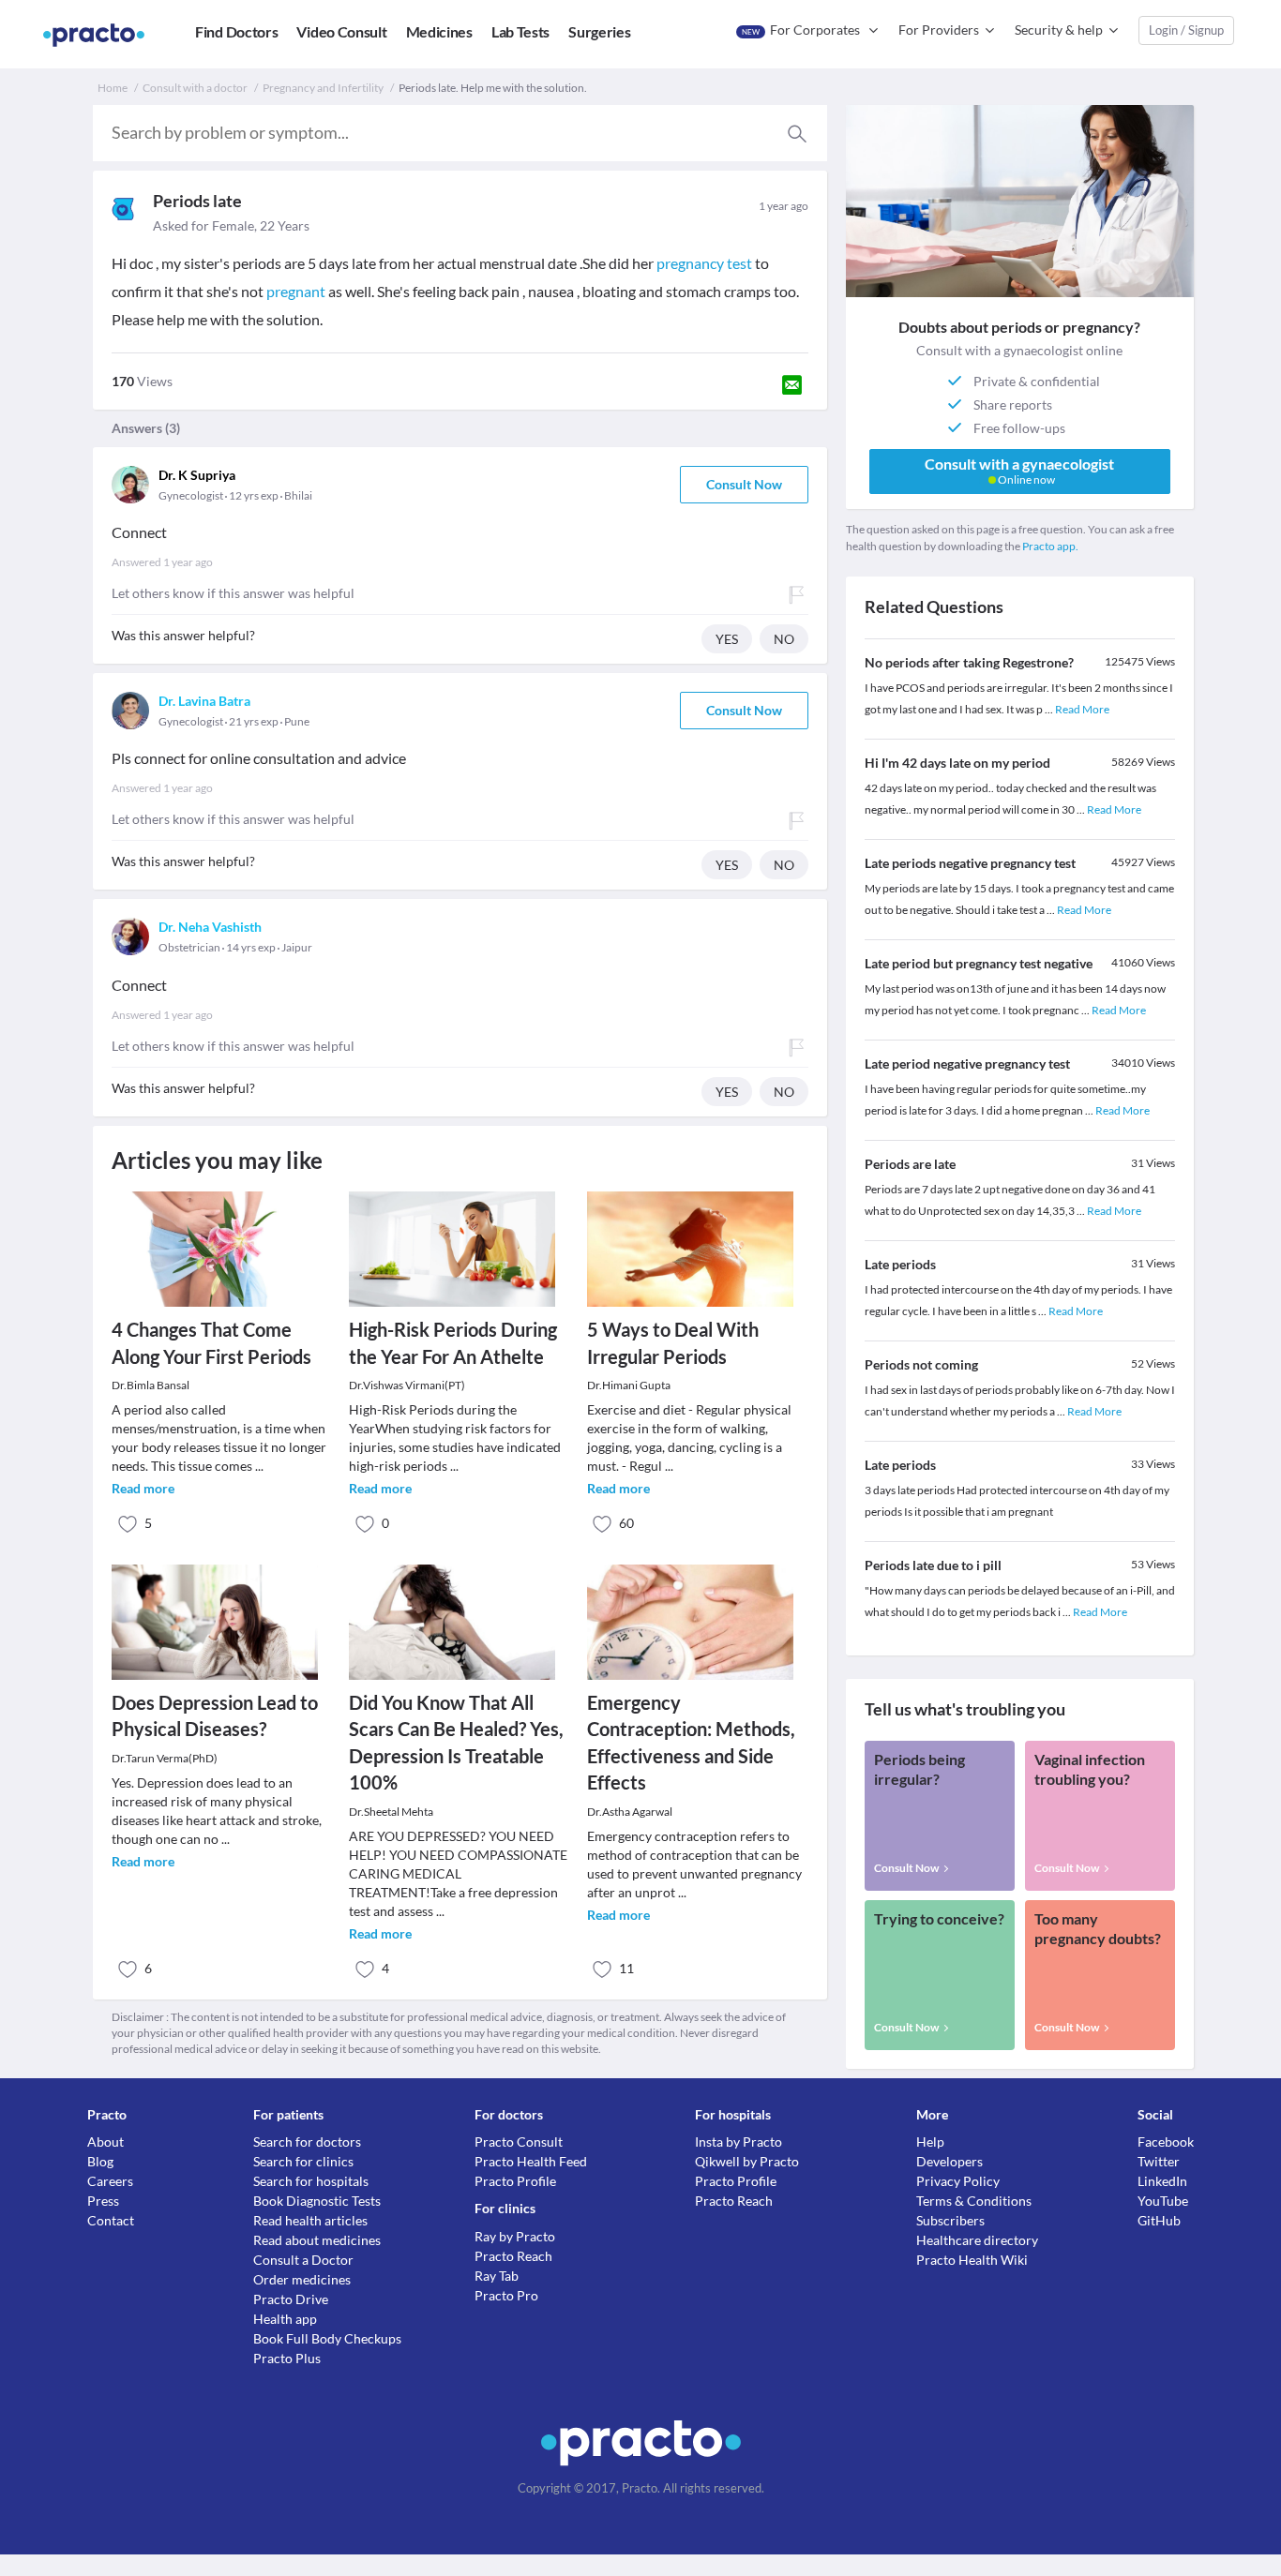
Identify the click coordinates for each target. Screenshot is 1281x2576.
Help (930, 2142)
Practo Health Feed (531, 2161)
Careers (110, 2181)
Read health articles (310, 2220)
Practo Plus (287, 2358)
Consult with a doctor (195, 88)
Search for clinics (303, 2161)
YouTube (1163, 2201)
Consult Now (744, 484)
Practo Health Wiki (972, 2260)
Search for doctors (307, 2142)
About (105, 2142)
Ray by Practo (515, 2236)
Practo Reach (513, 2256)
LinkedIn (1162, 2181)
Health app (285, 2319)
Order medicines (302, 2279)
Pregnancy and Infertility (323, 88)
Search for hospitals (311, 2181)
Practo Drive (291, 2299)
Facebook (1166, 2142)
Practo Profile (515, 2181)
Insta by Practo (738, 2142)
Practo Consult (519, 2142)
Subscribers (950, 2220)
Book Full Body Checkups (327, 2338)
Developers (949, 2161)
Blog (100, 2161)
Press (103, 2201)
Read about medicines (317, 2240)
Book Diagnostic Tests (317, 2201)
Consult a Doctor (303, 2260)
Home (113, 88)
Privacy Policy (958, 2181)
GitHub (1159, 2220)
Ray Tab (497, 2276)
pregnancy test (704, 263)
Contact (111, 2220)
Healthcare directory (977, 2240)
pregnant (296, 291)
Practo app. (1050, 546)
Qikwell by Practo (747, 2161)
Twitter (1159, 2161)
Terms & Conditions (974, 2201)
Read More (1082, 709)
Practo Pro (506, 2295)
